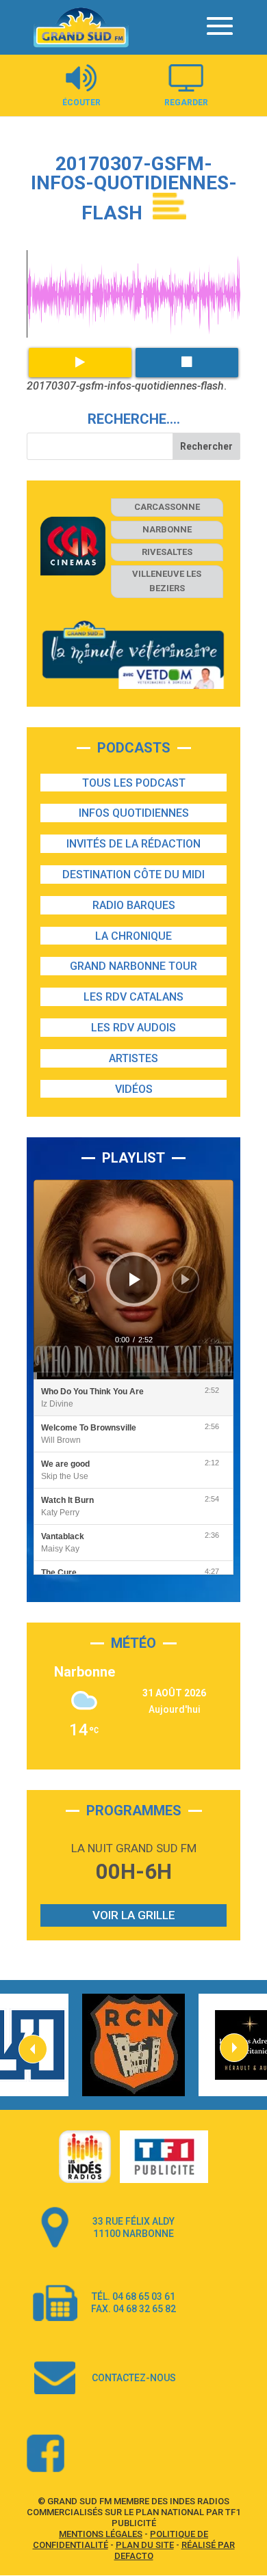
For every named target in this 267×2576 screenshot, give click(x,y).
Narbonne (167, 529)
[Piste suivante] (186, 1279)
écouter (81, 102)
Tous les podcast (134, 783)
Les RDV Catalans (133, 997)
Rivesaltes (167, 552)
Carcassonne (167, 507)
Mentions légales (101, 2534)
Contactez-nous (134, 2378)
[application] (133, 1279)
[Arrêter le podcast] (187, 363)
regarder (186, 102)
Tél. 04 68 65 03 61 (133, 2296)
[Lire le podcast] (80, 363)
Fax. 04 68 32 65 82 (133, 2309)
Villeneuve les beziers (167, 581)
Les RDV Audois (133, 1028)
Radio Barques (134, 905)
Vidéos (134, 1089)
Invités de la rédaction (133, 844)
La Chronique (133, 936)
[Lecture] (135, 1279)
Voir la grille (134, 1915)
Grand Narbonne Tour (133, 966)
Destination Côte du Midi (133, 875)
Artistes (133, 1058)
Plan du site (145, 2545)
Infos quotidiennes (134, 813)
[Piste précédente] (81, 1279)
